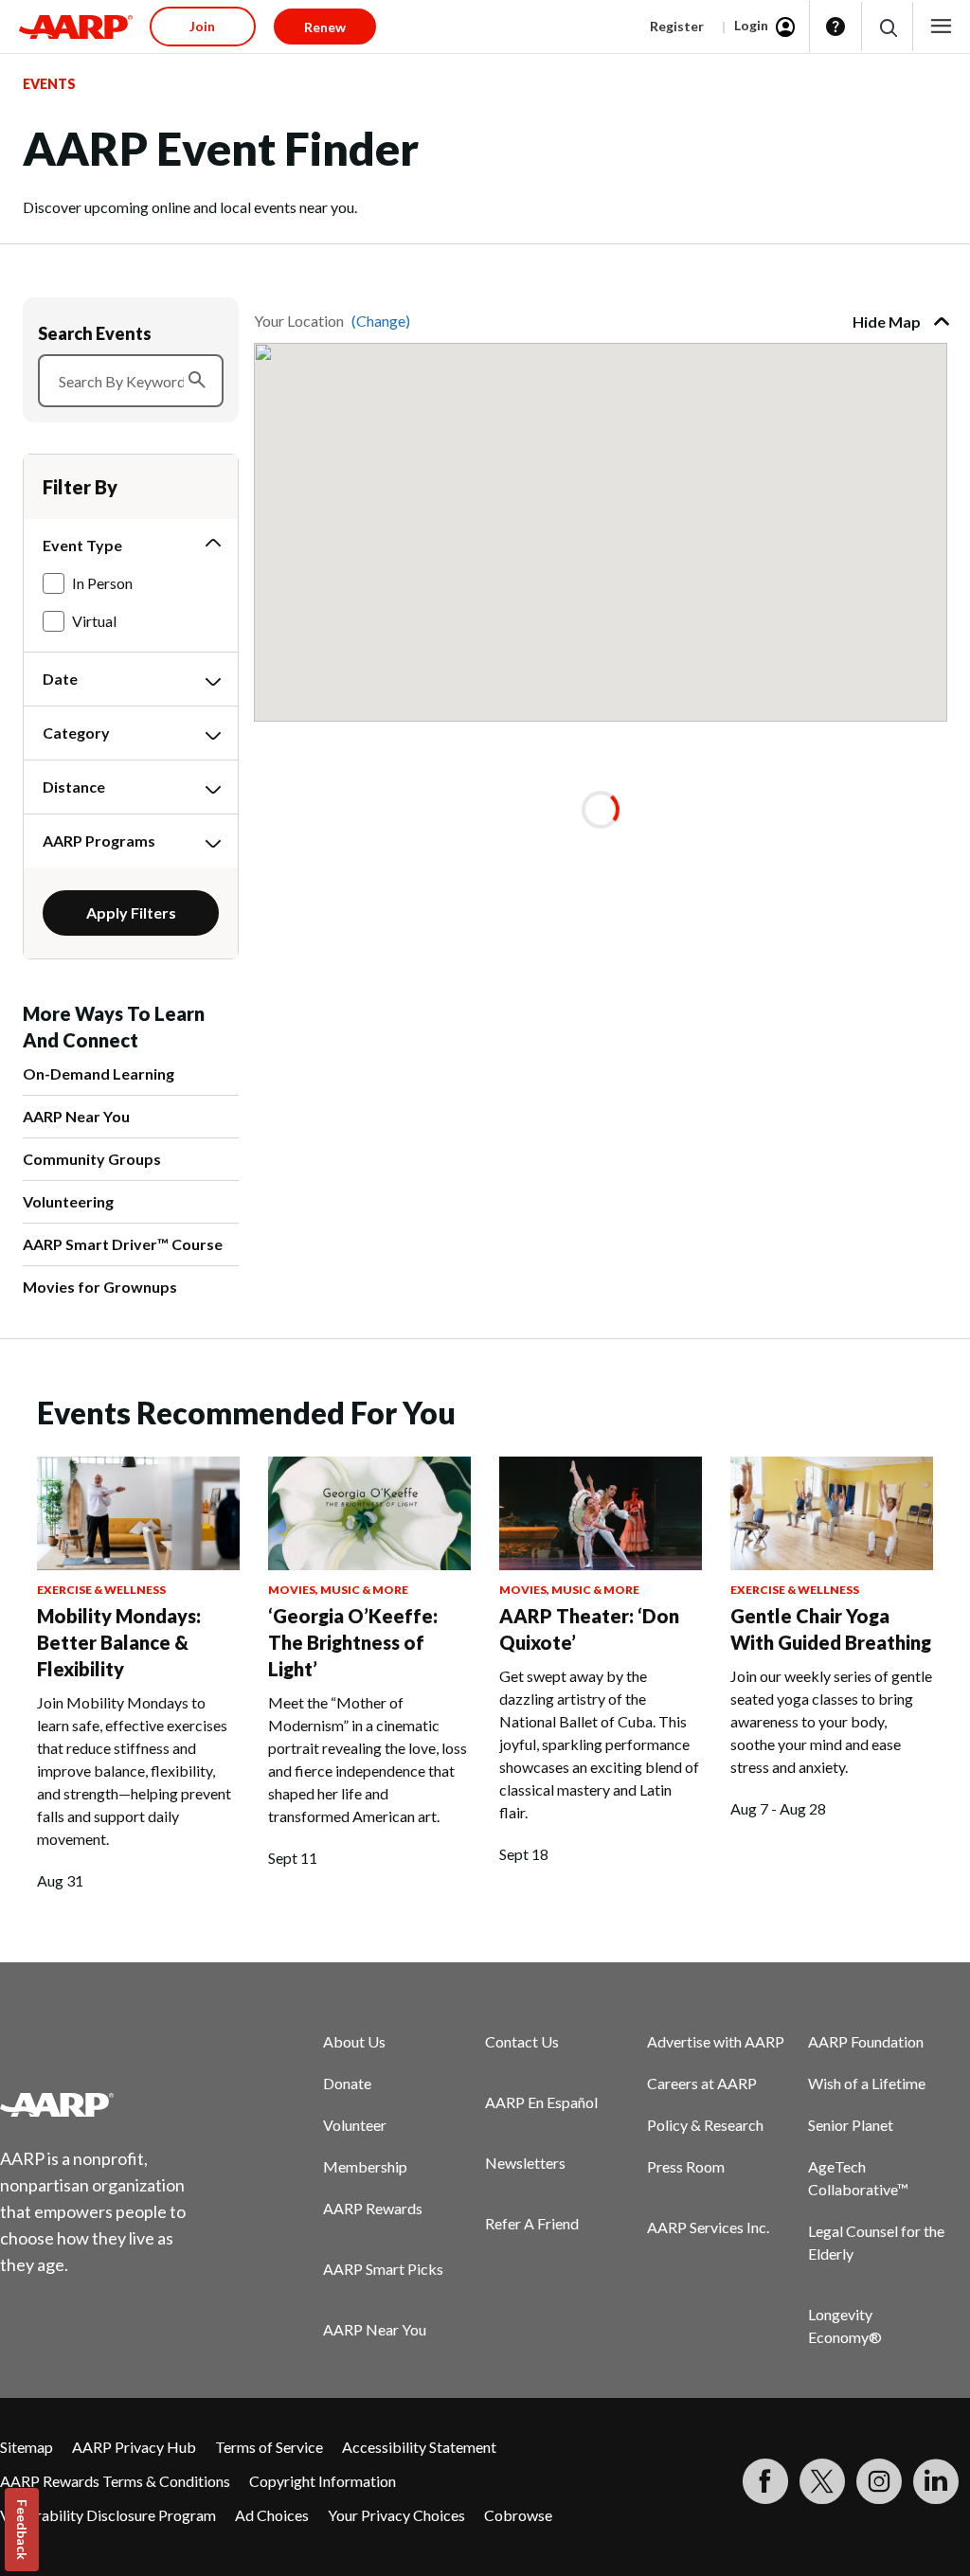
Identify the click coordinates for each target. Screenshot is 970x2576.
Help (835, 27)
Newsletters (525, 2163)
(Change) (381, 321)
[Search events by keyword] (197, 381)
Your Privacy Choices (396, 2515)
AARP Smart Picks (383, 2269)
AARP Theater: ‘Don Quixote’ (589, 1629)
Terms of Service (269, 2447)
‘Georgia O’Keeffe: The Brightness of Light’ (353, 1642)
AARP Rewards (373, 2208)
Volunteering (68, 1201)
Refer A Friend (532, 2223)
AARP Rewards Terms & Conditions (115, 2481)
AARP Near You (76, 1116)
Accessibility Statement (419, 2447)
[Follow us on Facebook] (765, 2481)
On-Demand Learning (99, 1073)
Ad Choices (272, 2515)
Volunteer (355, 2125)
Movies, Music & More (338, 1590)
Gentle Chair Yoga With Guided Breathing (831, 1629)
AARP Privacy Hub (134, 2447)
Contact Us (522, 2041)
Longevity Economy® (845, 2326)
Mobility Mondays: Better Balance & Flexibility (119, 1642)
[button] (887, 27)
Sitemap (27, 2447)
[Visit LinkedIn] (936, 2481)
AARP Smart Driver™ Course (123, 1244)
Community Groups (92, 1159)
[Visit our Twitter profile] (822, 2481)
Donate (347, 2083)
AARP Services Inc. (708, 2227)
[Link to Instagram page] (879, 2481)
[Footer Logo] (105, 2104)
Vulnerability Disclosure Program (108, 2515)
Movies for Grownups (100, 1287)
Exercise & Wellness (101, 1590)
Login (751, 25)
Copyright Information (323, 2481)
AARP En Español (541, 2102)
